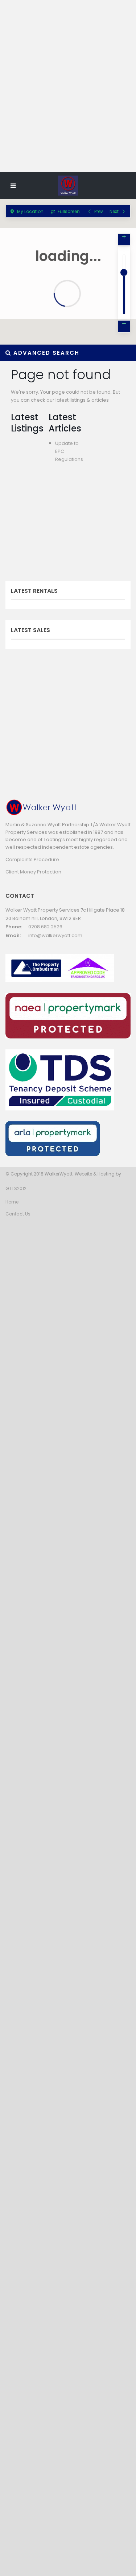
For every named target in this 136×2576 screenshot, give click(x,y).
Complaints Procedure (32, 859)
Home (12, 1202)
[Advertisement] (68, 99)
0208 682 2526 (45, 927)
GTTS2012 (16, 1188)
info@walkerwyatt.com (55, 935)
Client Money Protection (33, 872)
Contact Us (18, 1214)
